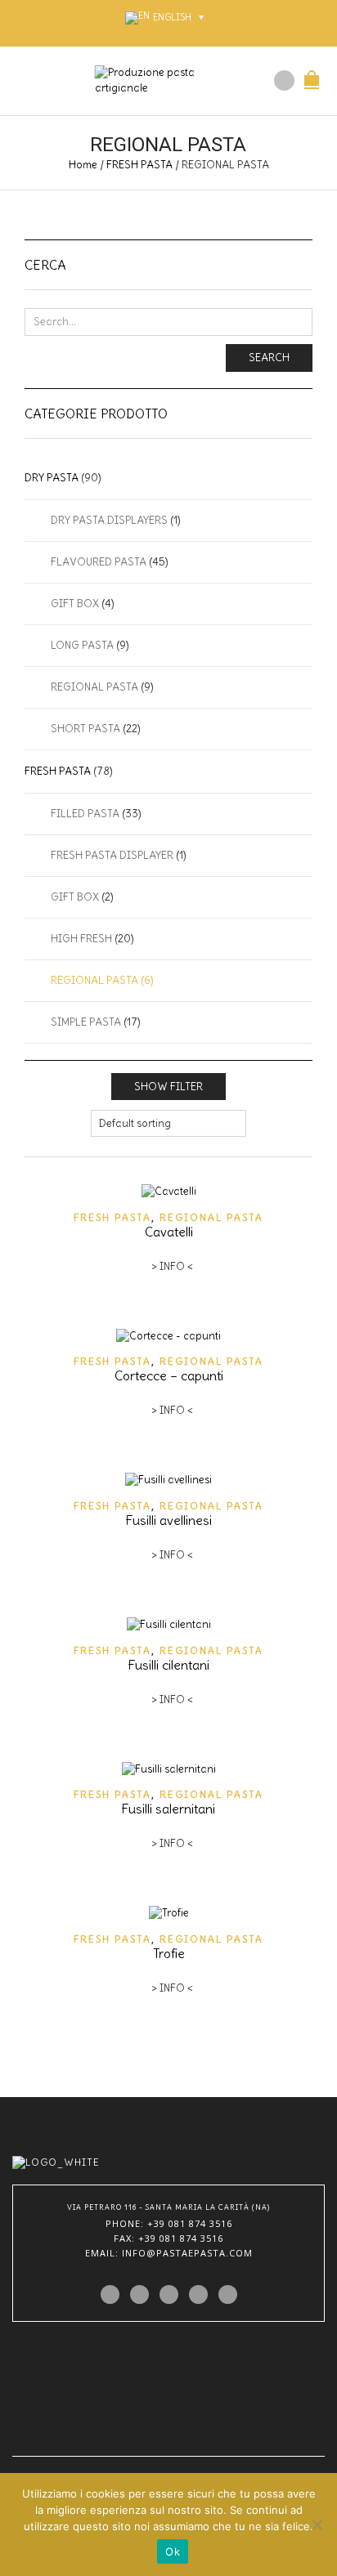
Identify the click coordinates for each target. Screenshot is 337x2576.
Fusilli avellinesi (169, 1520)
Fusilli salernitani (168, 1809)
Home (83, 165)
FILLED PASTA (85, 814)
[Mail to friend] (228, 2294)
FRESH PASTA (139, 165)
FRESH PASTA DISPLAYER (112, 855)
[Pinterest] (169, 2294)
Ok (173, 2551)
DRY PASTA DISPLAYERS (109, 520)
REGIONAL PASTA (211, 1217)
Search (269, 358)
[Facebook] (139, 2294)
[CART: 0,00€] (312, 71)
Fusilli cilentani (169, 1665)
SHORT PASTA (85, 729)
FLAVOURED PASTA (99, 562)
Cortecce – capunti (169, 1375)
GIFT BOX (75, 604)
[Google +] (198, 2294)
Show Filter (168, 1087)
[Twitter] (110, 2294)
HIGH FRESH (81, 939)
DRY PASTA (52, 478)
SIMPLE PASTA (86, 1022)
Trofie (169, 1953)
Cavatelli (169, 1232)
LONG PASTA (82, 645)
